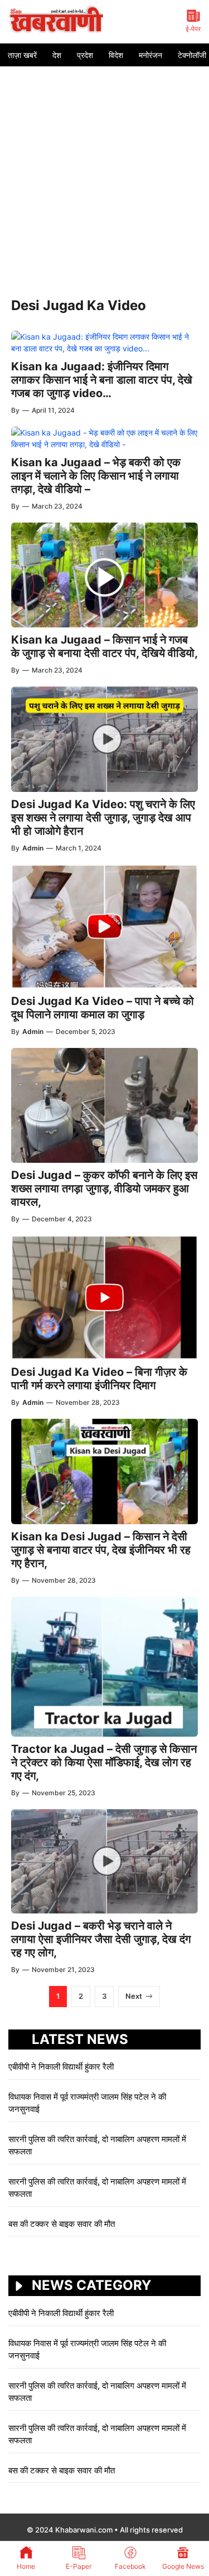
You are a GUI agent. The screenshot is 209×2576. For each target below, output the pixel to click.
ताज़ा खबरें (22, 55)
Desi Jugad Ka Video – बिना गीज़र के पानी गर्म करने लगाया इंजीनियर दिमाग (99, 1379)
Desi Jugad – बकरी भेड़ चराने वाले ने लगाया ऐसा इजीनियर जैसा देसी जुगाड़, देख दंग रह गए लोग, (101, 1939)
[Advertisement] (104, 177)
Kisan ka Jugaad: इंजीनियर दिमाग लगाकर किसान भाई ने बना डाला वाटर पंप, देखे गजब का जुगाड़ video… (102, 380)
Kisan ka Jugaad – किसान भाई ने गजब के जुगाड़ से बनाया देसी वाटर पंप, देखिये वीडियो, (104, 646)
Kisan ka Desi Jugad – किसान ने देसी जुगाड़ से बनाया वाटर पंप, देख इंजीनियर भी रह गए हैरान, (101, 1550)
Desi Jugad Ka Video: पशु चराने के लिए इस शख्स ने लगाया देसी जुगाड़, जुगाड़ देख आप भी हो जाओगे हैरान (103, 818)
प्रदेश (85, 55)
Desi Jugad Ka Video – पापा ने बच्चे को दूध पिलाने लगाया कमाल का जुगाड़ (103, 1008)
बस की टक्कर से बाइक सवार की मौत (62, 2224)
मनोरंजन (150, 55)
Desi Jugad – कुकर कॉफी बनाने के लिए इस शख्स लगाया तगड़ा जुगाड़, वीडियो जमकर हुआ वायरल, (104, 1188)
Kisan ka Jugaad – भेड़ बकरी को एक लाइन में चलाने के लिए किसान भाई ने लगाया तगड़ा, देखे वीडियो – (96, 476)
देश (57, 55)
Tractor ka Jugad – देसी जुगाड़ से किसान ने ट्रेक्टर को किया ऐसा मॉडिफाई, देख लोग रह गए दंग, (104, 1762)
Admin (33, 848)
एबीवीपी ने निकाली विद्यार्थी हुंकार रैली (61, 2067)
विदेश (116, 55)
